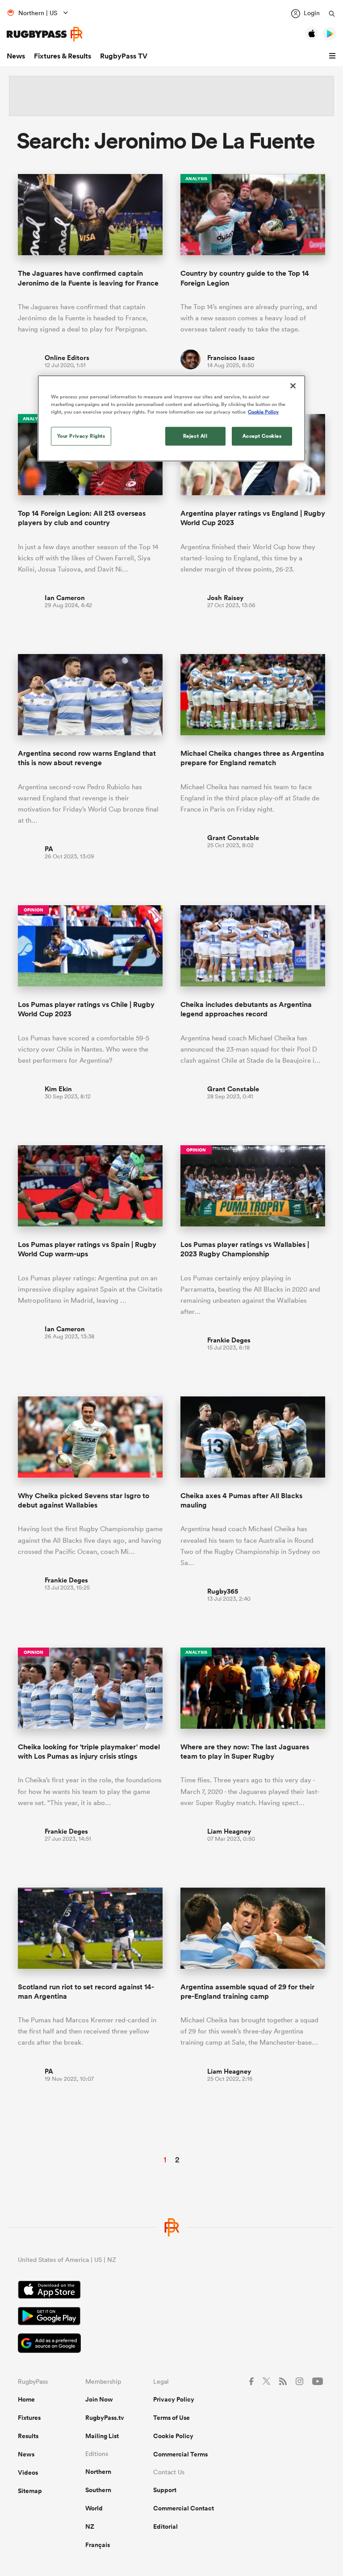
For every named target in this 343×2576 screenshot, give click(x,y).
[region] (171, 418)
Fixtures (29, 2418)
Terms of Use (171, 2418)
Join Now (99, 2399)
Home (26, 2399)
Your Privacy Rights (81, 436)
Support (165, 2490)
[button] (334, 56)
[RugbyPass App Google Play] (171, 2317)
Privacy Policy (174, 2399)
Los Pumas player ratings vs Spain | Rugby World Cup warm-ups (87, 1249)
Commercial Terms (180, 2454)
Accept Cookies (262, 436)
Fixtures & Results (63, 56)
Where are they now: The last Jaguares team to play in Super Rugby (245, 1752)
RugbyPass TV (124, 56)
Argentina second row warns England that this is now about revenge (87, 758)
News (16, 56)
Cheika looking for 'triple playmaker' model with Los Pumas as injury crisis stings (89, 1752)
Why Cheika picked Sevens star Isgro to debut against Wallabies (84, 1500)
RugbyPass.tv (105, 2418)
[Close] (293, 386)
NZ (90, 2526)
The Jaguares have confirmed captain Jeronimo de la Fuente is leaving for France (88, 278)
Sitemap (30, 2491)
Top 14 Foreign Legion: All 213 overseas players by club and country (82, 518)
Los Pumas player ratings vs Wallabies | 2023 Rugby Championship (245, 1249)
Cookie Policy (173, 2436)
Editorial (165, 2526)
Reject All (195, 436)
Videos (28, 2472)
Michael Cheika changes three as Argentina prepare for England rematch (252, 758)
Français (98, 2545)
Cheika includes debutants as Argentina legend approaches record (246, 1009)
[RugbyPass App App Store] (171, 2291)
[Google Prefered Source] (171, 2344)
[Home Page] (45, 34)
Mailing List (102, 2436)
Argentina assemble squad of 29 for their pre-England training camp (247, 1992)
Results (28, 2436)
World (94, 2508)
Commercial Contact (184, 2508)
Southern (98, 2490)
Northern (98, 2472)
